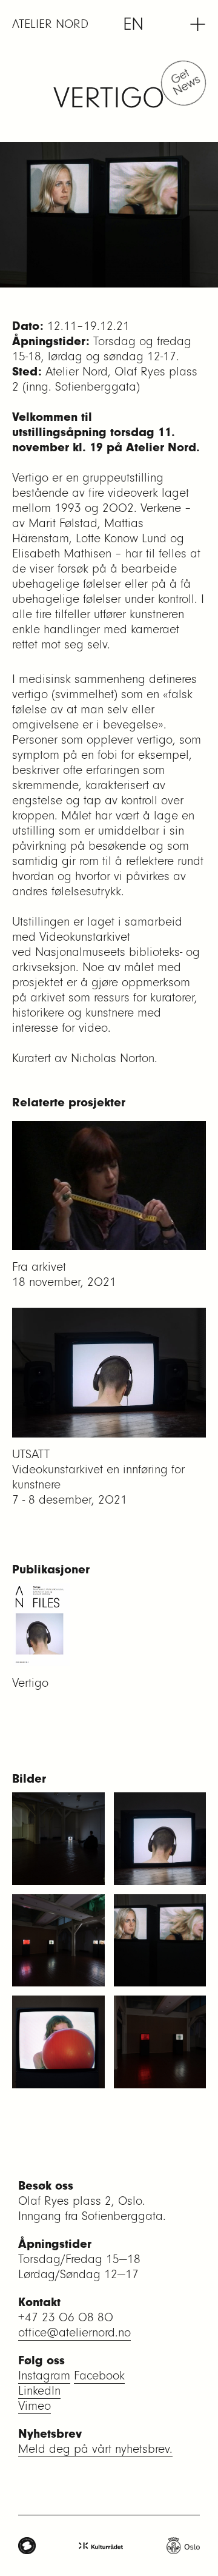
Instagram (44, 2376)
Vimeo (35, 2406)
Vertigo (30, 1683)
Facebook (99, 2376)
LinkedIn (39, 2391)
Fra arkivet (39, 1267)
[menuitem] (133, 24)
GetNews (185, 81)
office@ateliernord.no (74, 2332)
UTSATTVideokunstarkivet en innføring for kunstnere (98, 1469)
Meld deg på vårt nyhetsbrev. (95, 2449)
